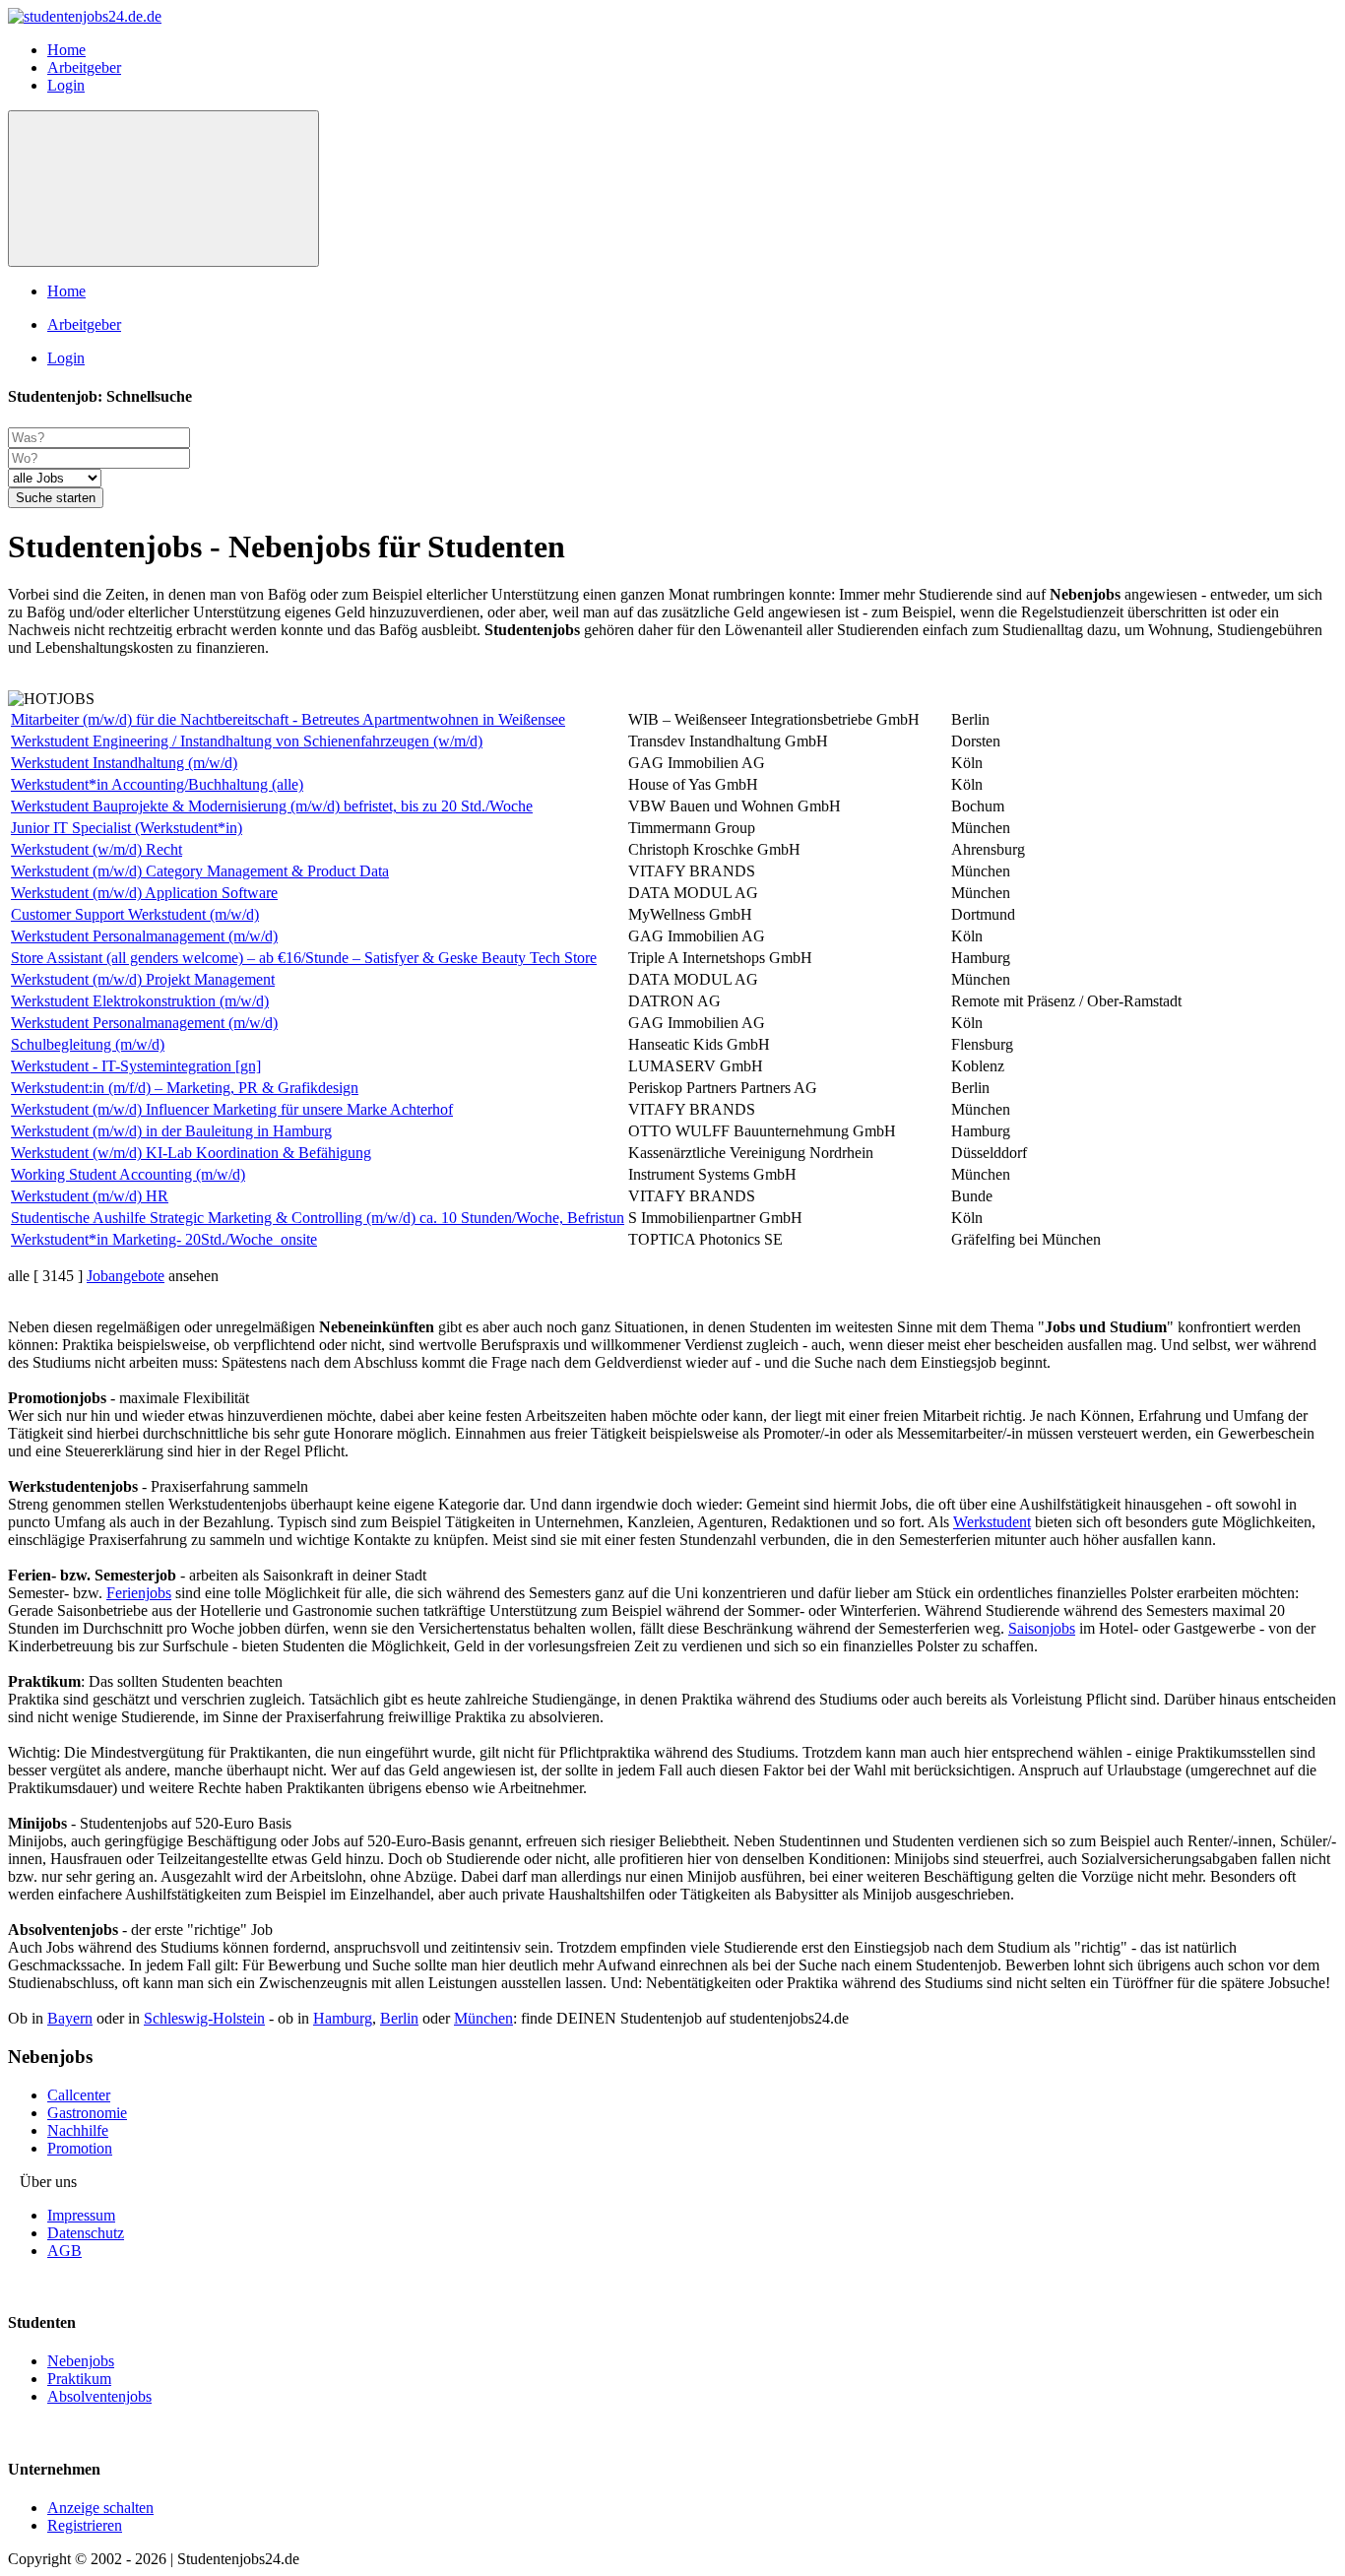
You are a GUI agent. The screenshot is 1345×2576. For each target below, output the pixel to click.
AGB (64, 2251)
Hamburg (343, 2018)
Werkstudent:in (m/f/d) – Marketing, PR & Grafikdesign (185, 1088)
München (483, 2018)
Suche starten (56, 498)
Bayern (70, 2018)
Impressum (81, 2215)
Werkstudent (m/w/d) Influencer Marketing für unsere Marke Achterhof (232, 1109)
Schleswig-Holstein (204, 2018)
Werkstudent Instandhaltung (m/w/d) (124, 763)
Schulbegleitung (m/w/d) (88, 1044)
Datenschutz (86, 2233)
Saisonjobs (1042, 1628)
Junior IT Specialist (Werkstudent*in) (127, 828)
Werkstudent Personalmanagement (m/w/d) (144, 936)
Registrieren (85, 2525)
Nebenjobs (81, 2361)
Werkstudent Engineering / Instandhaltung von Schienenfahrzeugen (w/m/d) (247, 741)
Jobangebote (126, 1276)
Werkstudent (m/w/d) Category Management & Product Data (200, 871)
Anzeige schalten (100, 2508)
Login (66, 85)
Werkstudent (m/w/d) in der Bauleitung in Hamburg (171, 1131)
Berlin (399, 2018)
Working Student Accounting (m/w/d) (128, 1174)
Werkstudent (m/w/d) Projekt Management (143, 979)
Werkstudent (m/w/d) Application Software (144, 893)
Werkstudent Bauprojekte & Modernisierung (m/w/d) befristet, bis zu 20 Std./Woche (272, 806)
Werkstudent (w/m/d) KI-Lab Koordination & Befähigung (191, 1153)
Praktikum (79, 2379)
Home (66, 50)
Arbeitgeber (84, 67)
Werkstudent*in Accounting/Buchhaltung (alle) (157, 784)
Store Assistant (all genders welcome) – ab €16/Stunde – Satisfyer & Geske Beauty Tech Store (304, 958)
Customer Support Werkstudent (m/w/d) (135, 914)
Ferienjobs (139, 1593)
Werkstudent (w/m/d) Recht (96, 849)
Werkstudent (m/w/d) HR (90, 1196)
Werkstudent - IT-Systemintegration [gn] (136, 1066)
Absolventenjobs (99, 2396)
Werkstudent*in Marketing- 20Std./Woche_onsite (164, 1239)
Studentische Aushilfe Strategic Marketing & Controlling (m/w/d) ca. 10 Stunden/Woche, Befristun (318, 1218)
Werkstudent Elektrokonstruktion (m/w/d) (140, 1001)
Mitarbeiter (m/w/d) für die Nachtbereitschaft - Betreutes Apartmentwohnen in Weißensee (288, 719)
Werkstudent (992, 1522)
